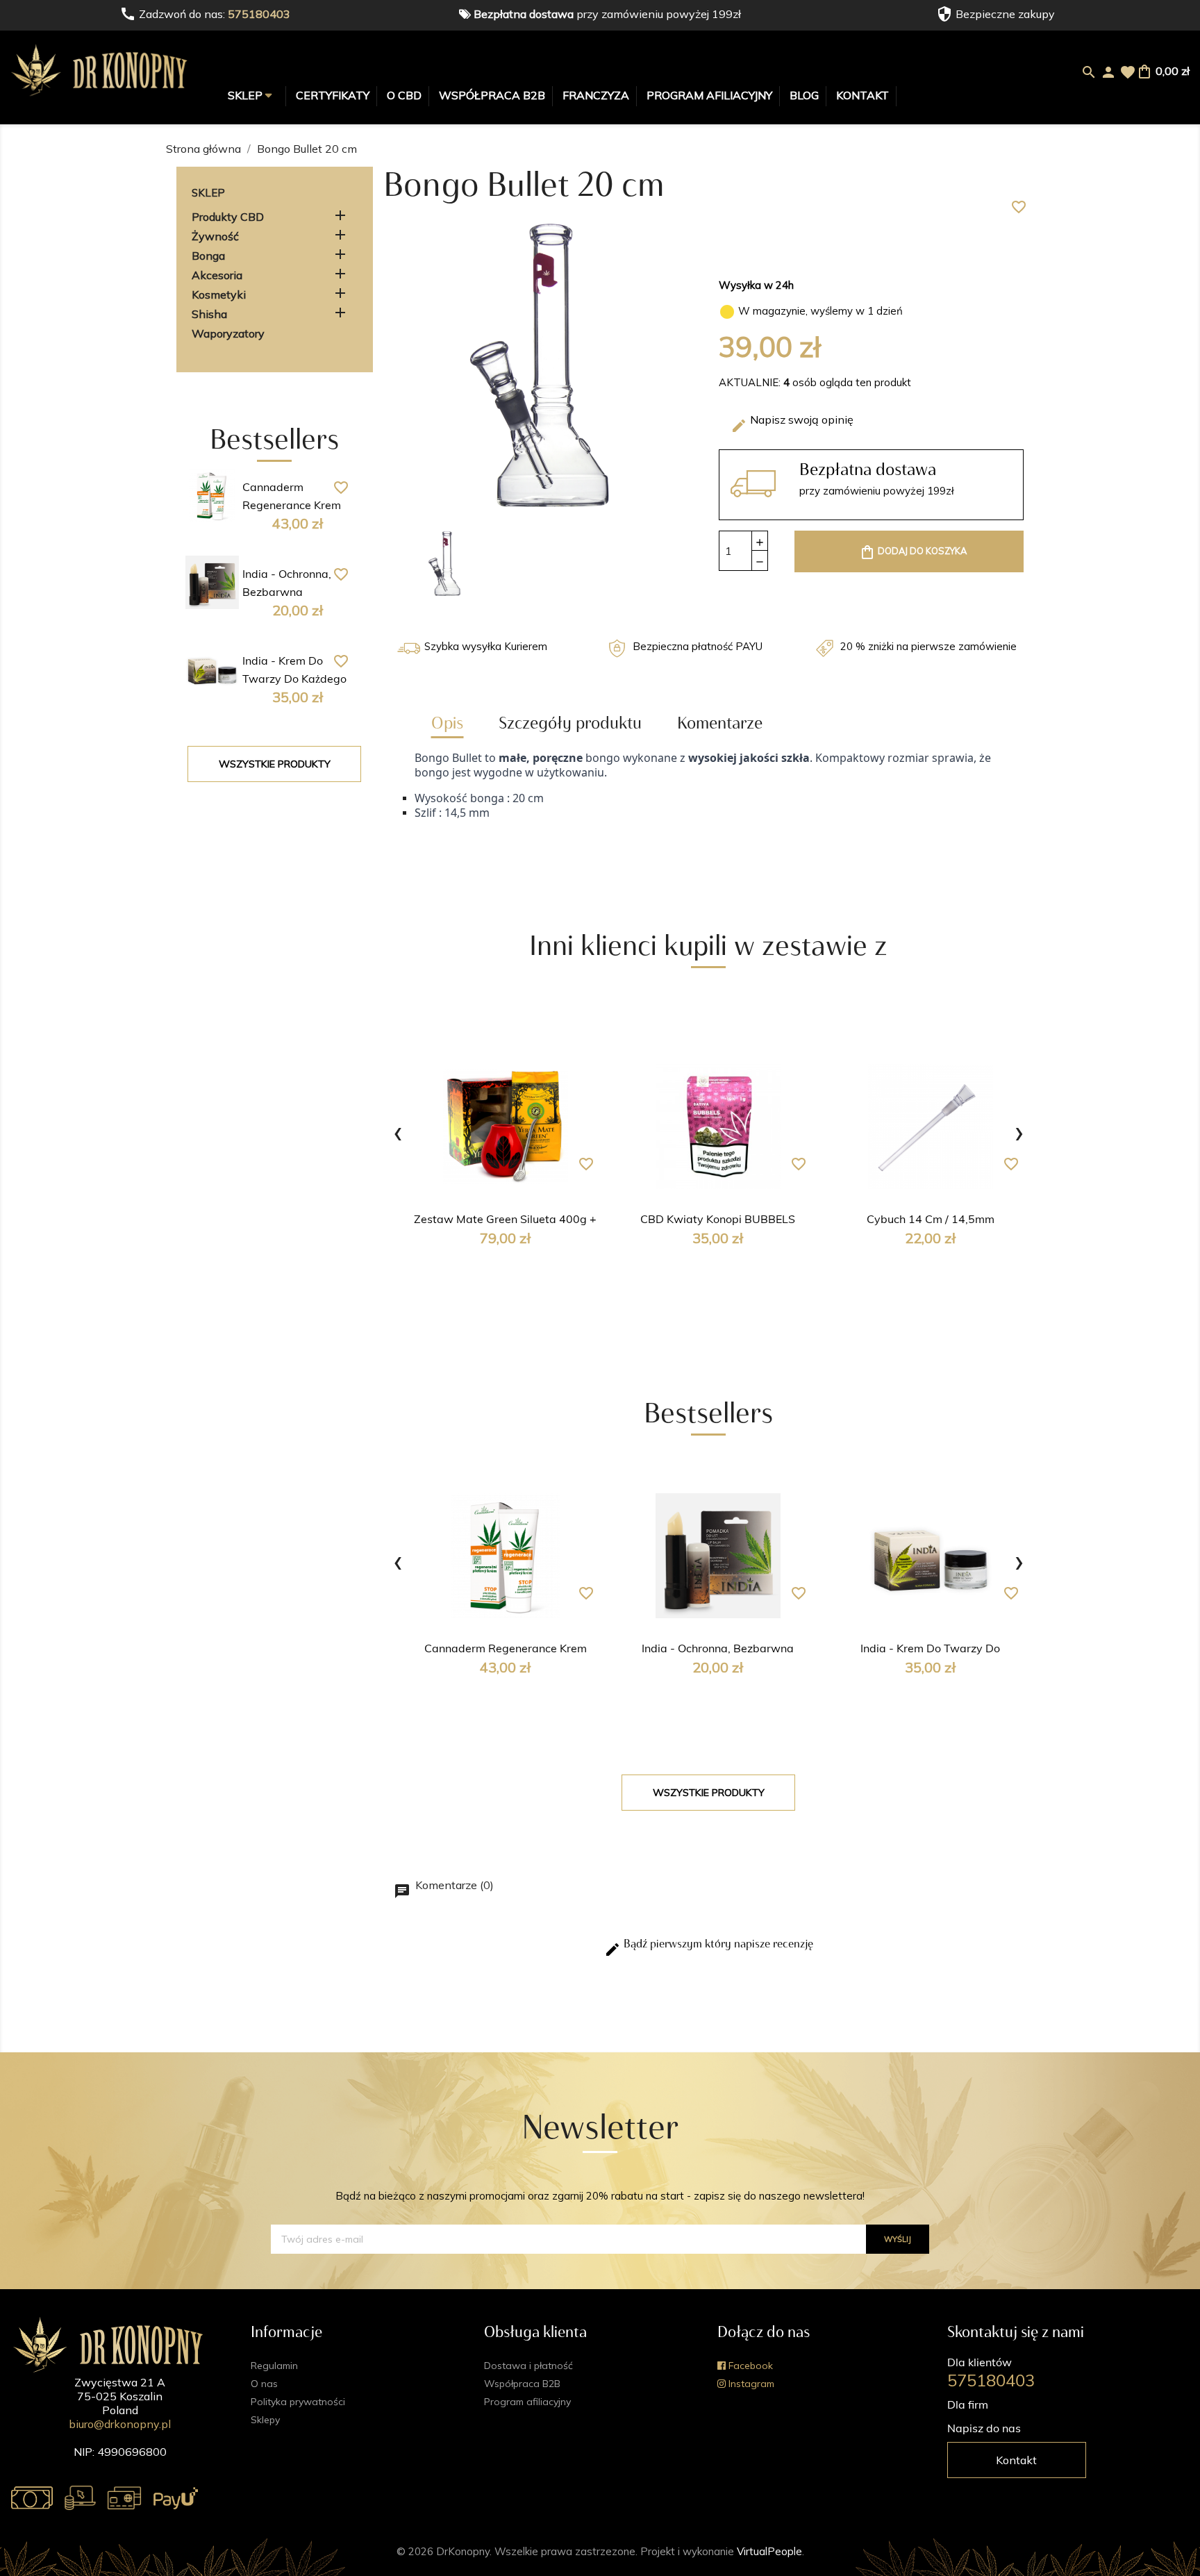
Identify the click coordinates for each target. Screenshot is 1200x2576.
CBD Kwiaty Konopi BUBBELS (718, 1220)
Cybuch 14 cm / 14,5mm (931, 1220)
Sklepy (265, 2420)
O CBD (404, 95)
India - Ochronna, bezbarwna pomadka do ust (287, 593)
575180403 (259, 14)
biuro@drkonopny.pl (120, 2424)
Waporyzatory (228, 333)
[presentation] (398, 1131)
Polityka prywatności (298, 2402)
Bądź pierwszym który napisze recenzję (709, 1947)
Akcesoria (217, 275)
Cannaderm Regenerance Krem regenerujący (292, 506)
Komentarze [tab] (720, 723)
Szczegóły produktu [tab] (570, 723)
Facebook (749, 2366)
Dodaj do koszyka (913, 552)
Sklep (247, 95)
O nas (264, 2384)
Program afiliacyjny (709, 95)
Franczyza (596, 95)
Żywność (215, 236)
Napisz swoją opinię (792, 423)
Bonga (208, 256)
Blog (804, 95)
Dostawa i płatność (528, 2366)
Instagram (750, 2384)
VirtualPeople (769, 2551)
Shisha (209, 314)
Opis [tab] (447, 723)
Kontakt (862, 95)
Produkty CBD (228, 217)
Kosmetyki (219, 294)
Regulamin (274, 2366)
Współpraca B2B (492, 95)
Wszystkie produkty (275, 764)
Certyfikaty (333, 95)
